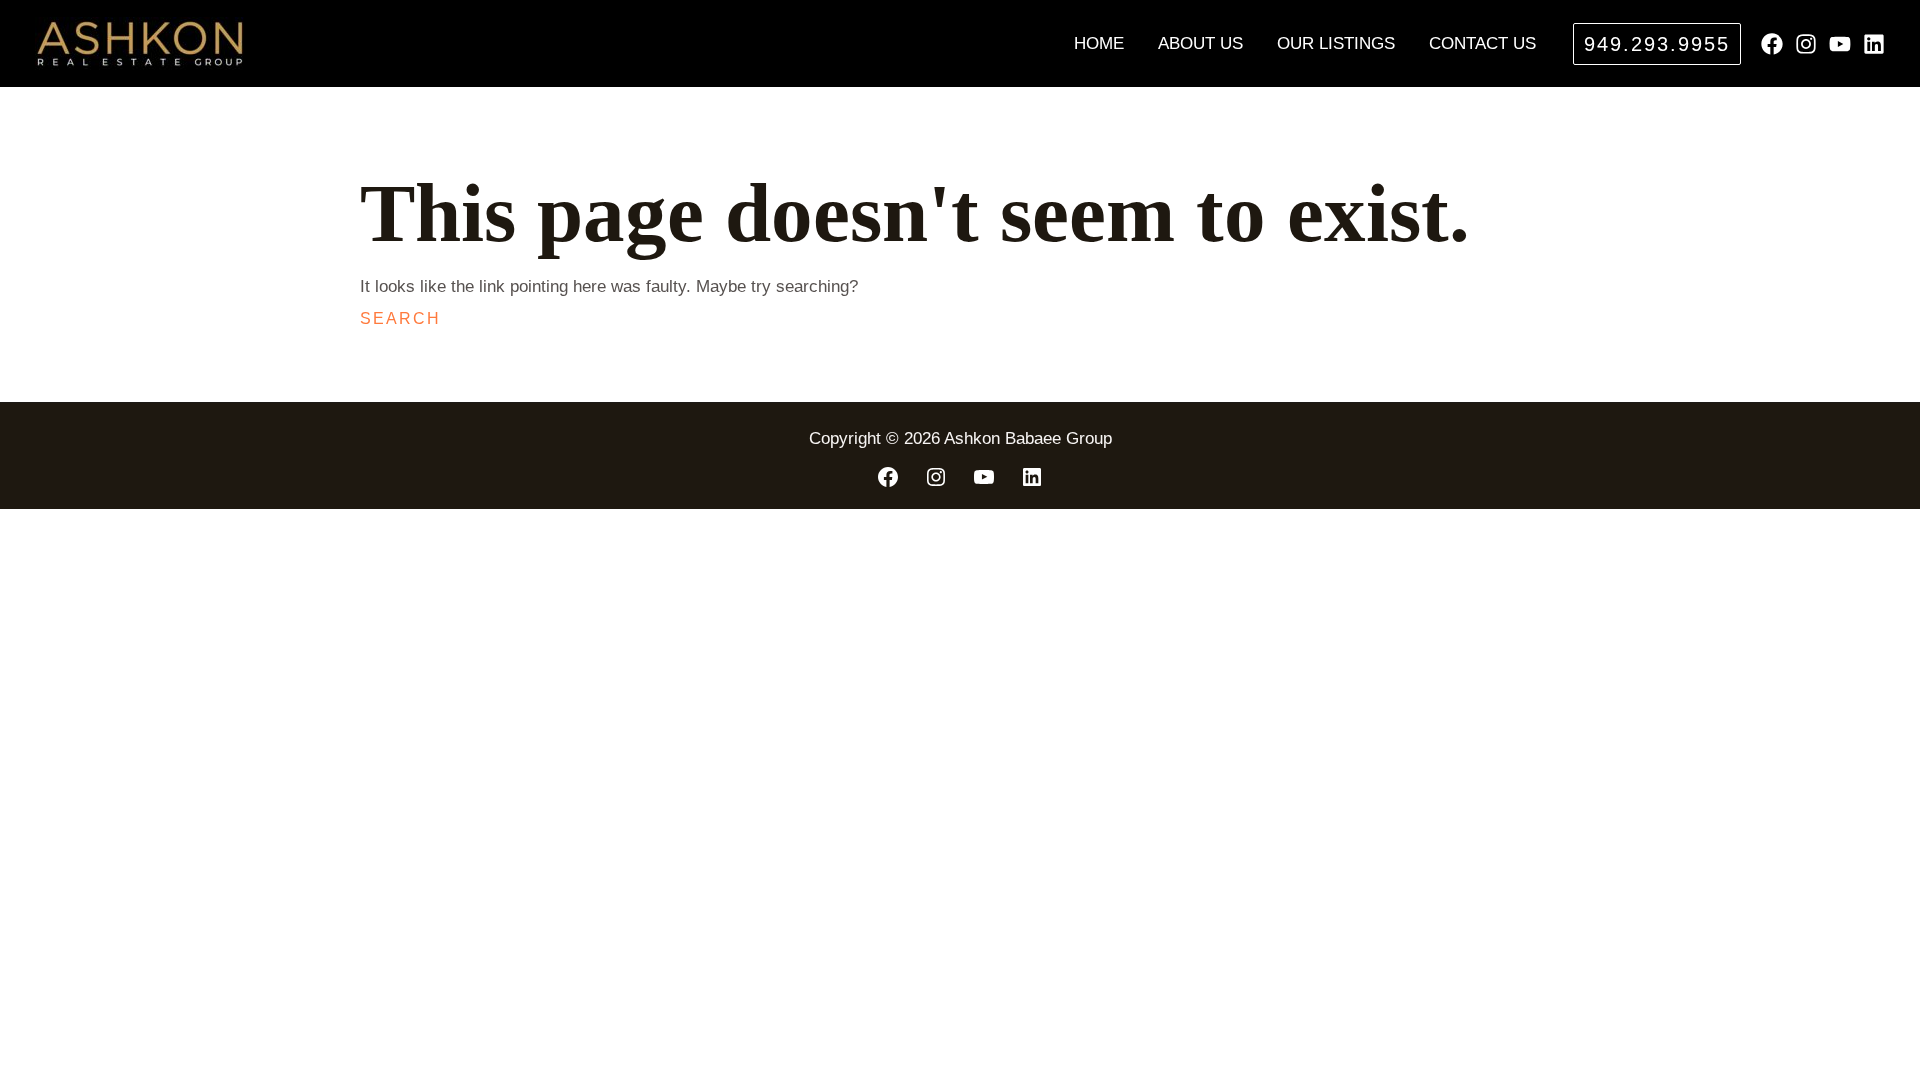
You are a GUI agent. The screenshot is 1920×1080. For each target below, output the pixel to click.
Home (1099, 43)
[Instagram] (1806, 44)
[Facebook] (1772, 44)
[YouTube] (1840, 44)
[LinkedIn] (1032, 477)
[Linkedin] (1874, 44)
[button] (1657, 44)
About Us (1200, 43)
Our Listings (1336, 43)
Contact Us (1482, 43)
